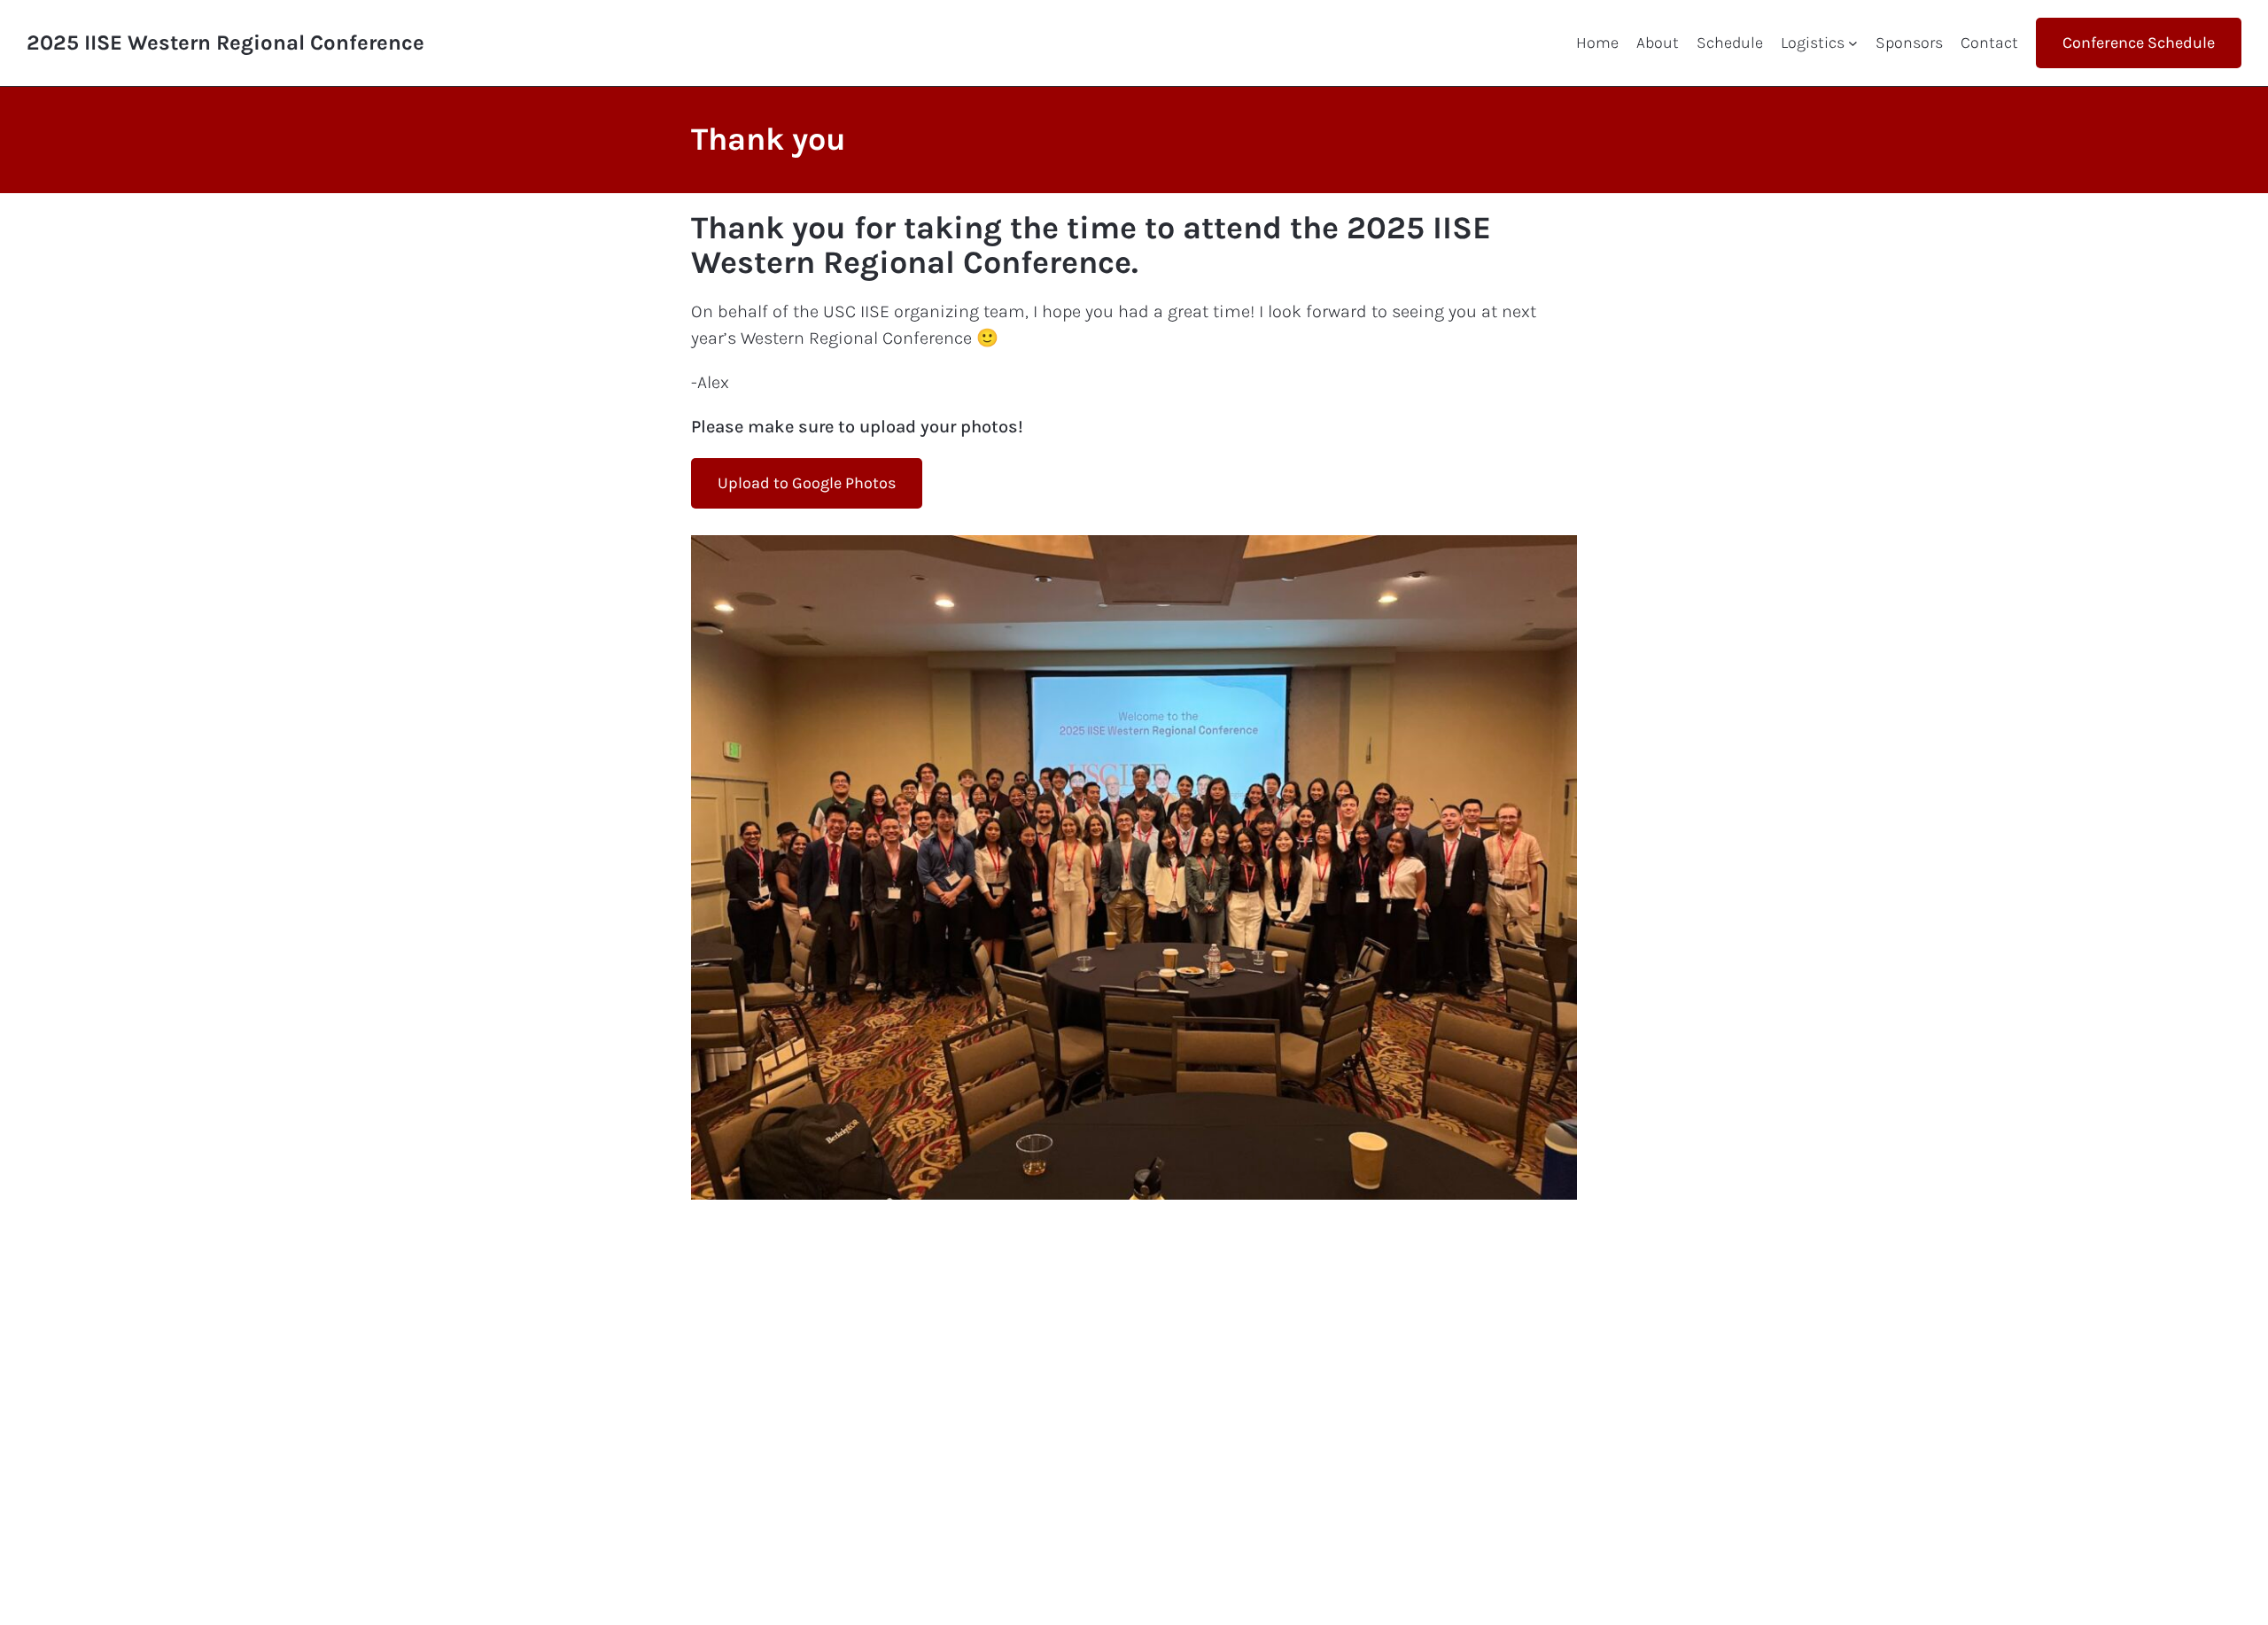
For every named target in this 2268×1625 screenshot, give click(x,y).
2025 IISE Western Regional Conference (225, 43)
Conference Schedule (2139, 43)
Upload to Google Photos (807, 483)
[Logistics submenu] (1853, 43)
